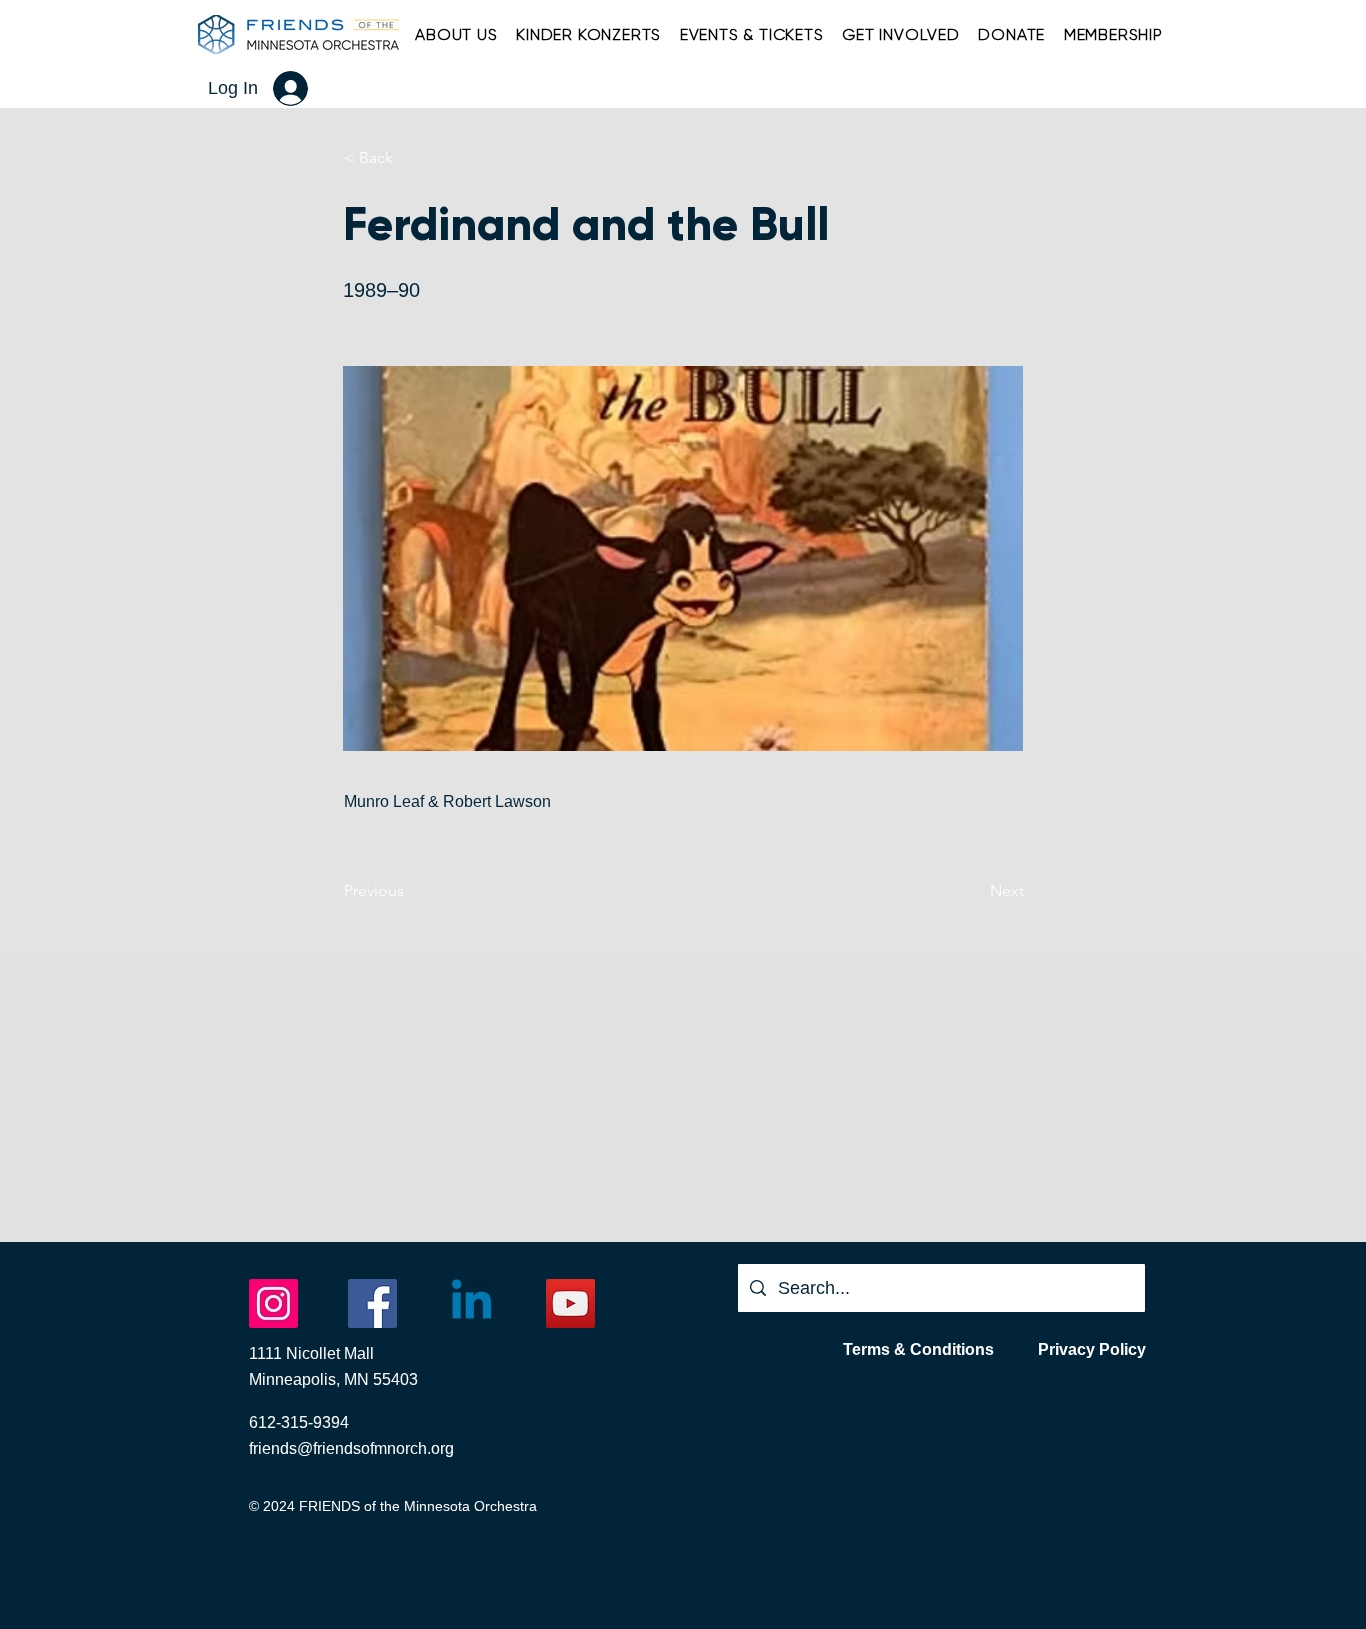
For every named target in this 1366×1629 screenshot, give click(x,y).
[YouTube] (570, 1303)
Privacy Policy (1092, 1349)
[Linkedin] (471, 1303)
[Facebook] (372, 1303)
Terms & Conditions (918, 1349)
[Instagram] (273, 1303)
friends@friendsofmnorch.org (351, 1448)
